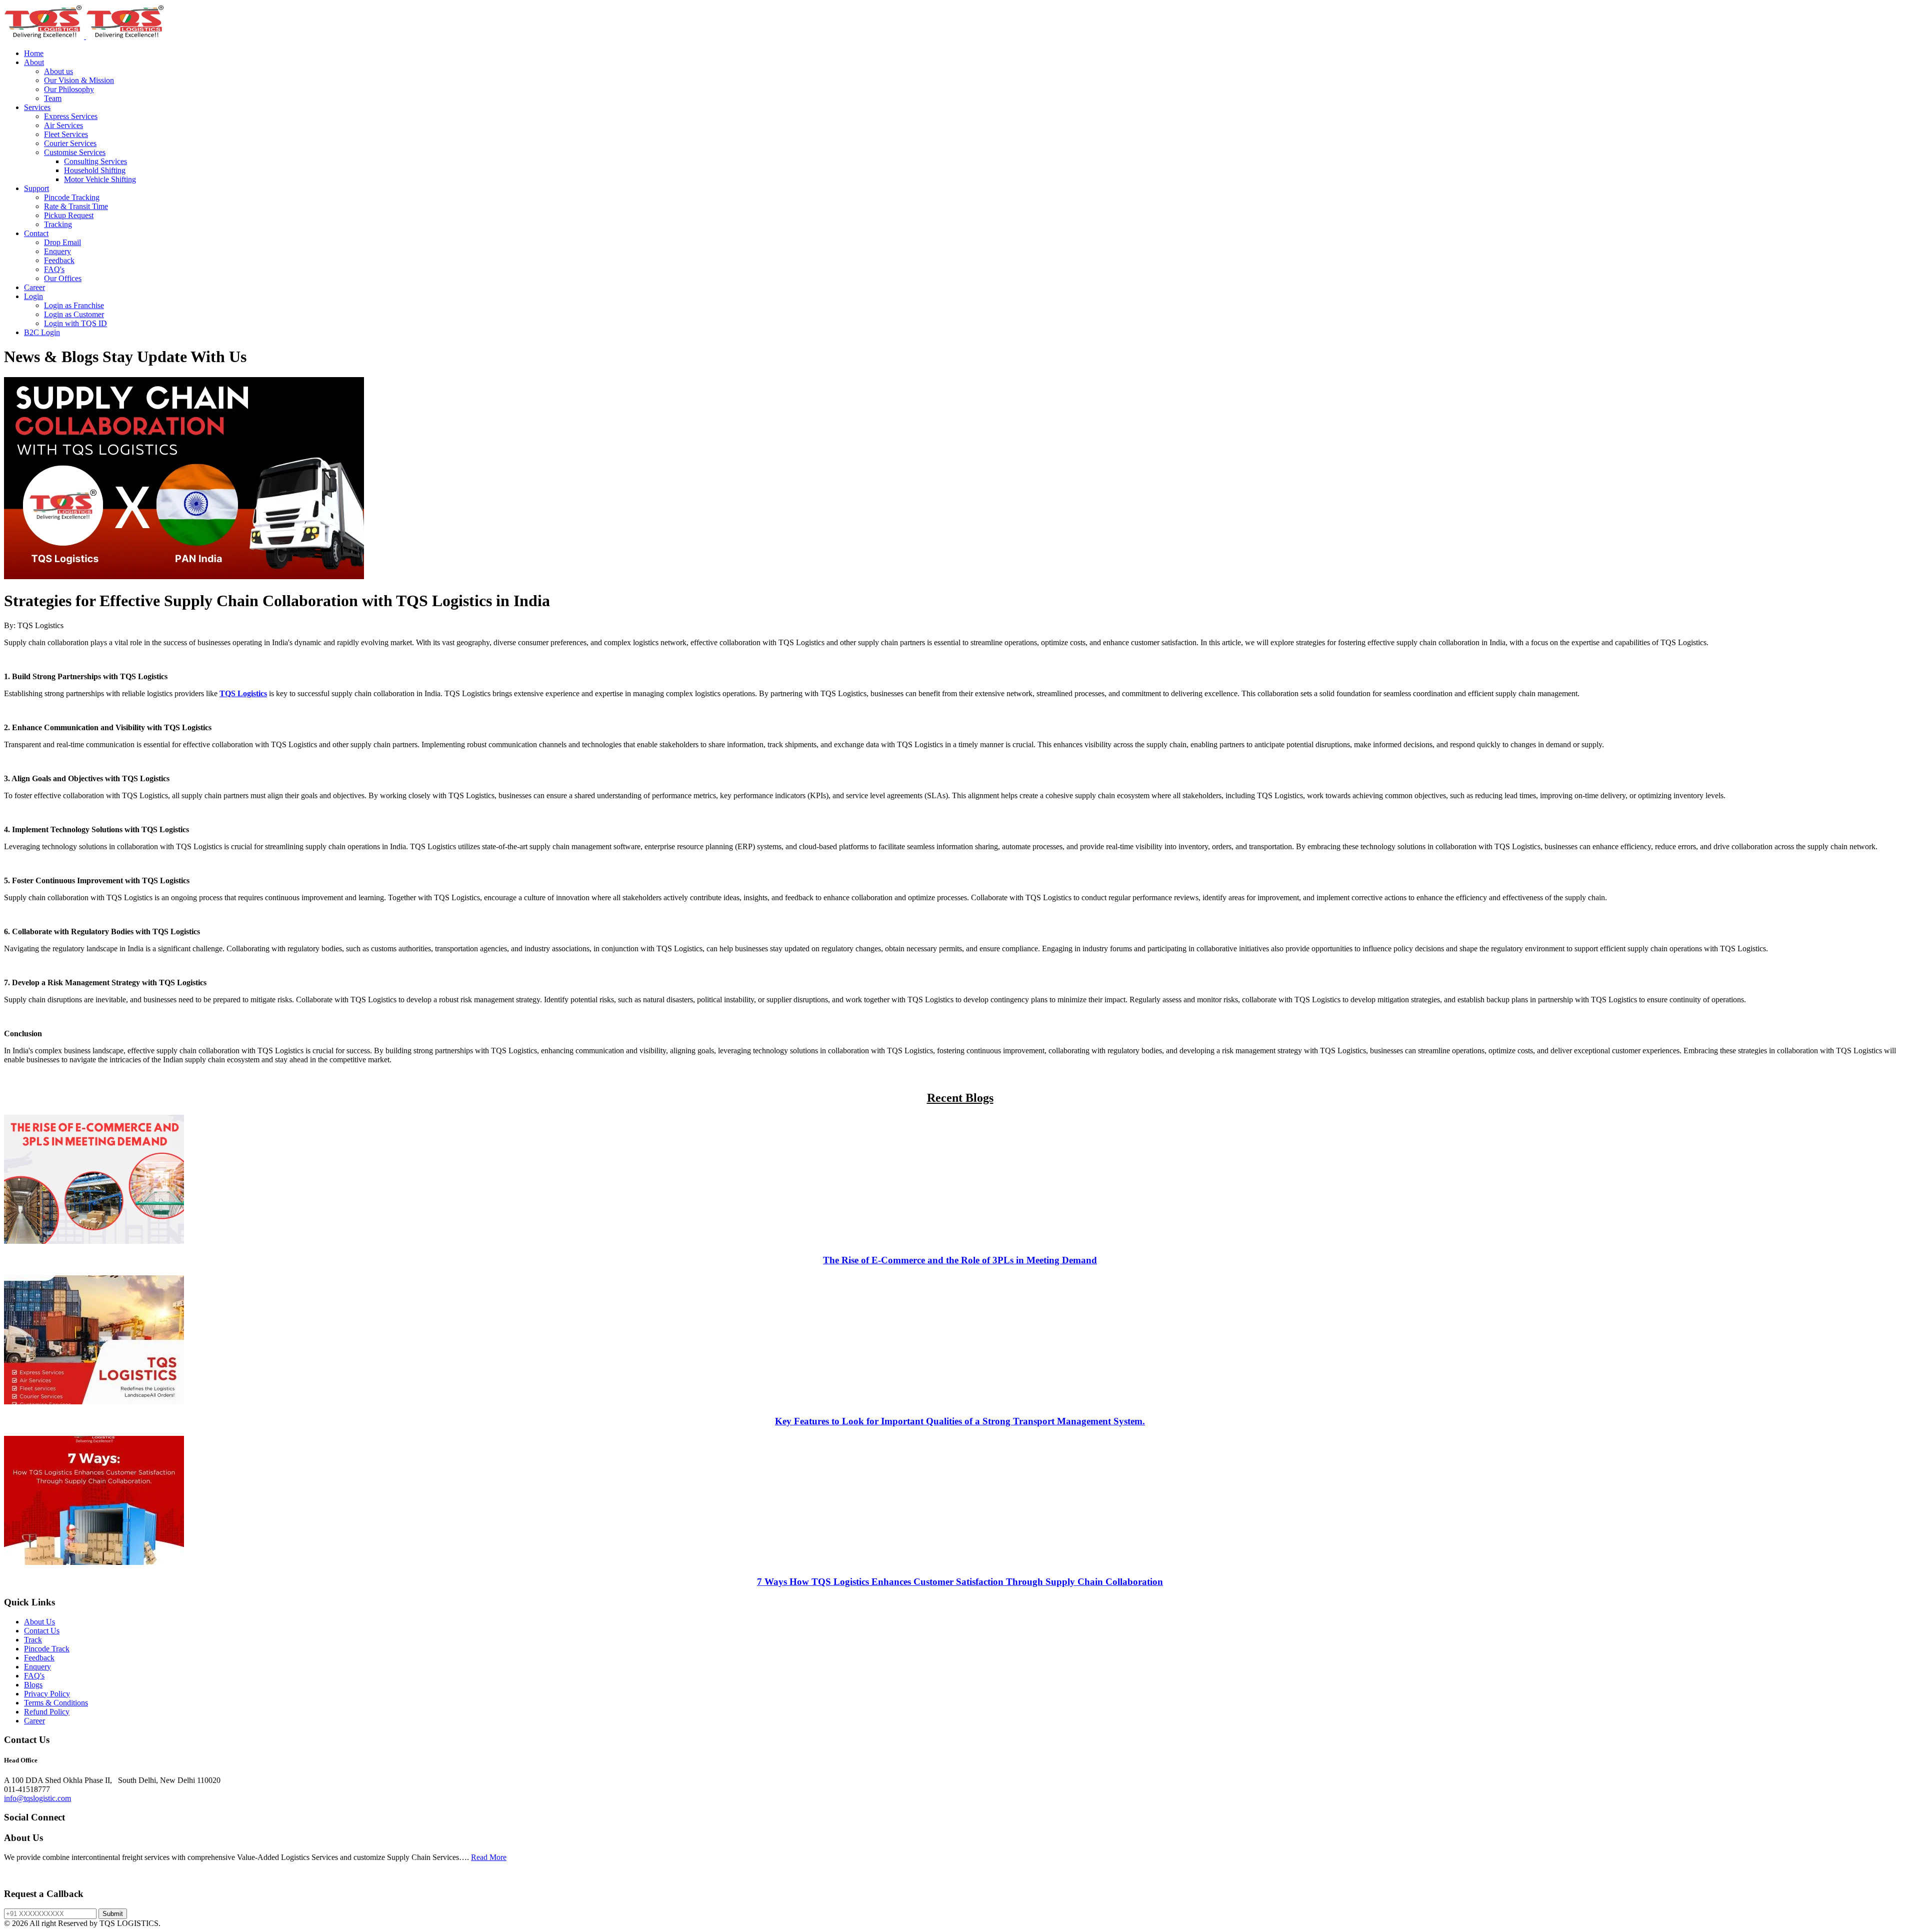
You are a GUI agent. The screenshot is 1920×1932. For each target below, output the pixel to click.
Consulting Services (95, 161)
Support (36, 188)
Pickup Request (69, 215)
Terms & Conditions (56, 1703)
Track (33, 1640)
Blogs (33, 1685)
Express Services (71, 116)
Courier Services (70, 143)
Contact (36, 233)
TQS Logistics (243, 693)
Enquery (57, 251)
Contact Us (42, 1631)
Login (33, 296)
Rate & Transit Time (76, 206)
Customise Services (75, 152)
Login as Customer (74, 314)
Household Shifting (95, 170)
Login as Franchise (74, 305)
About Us (39, 1622)
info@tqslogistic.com (37, 1798)
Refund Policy (47, 1712)
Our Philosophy (69, 89)
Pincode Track (47, 1649)
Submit (113, 1914)
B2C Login (42, 332)
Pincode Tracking (72, 197)
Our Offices (63, 278)
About (34, 62)
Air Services (63, 125)
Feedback (59, 260)
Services (37, 107)
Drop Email (62, 242)
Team (53, 98)
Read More (489, 1857)
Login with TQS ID (75, 323)
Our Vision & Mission (79, 80)
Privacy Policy (47, 1694)
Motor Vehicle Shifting (100, 179)
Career (34, 287)
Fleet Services (66, 134)
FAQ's (54, 269)
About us (58, 71)
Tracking (58, 224)
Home (34, 53)
